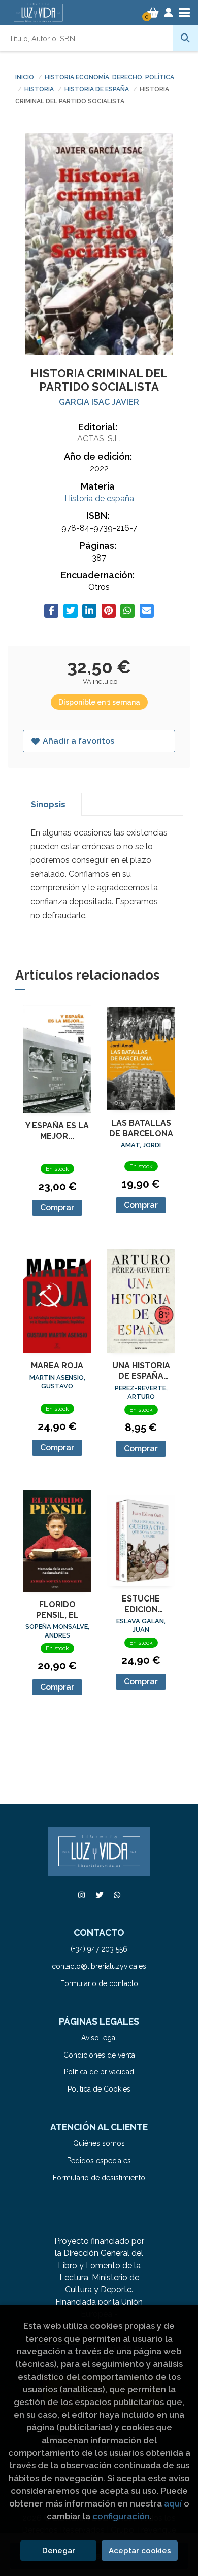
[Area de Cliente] (169, 13)
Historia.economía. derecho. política (109, 77)
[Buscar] (185, 38)
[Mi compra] (153, 13)
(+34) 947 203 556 (99, 1949)
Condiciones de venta (99, 2055)
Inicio (25, 77)
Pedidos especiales (99, 2161)
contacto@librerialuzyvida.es (99, 1966)
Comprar (57, 1208)
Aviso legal (99, 2038)
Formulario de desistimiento (99, 2178)
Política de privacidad (99, 2072)
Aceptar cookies (140, 2551)
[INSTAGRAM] (81, 1895)
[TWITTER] (99, 1895)
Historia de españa (97, 89)
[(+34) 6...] (117, 1895)
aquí (173, 2503)
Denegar (59, 2551)
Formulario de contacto (99, 1983)
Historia (40, 89)
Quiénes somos (99, 2143)
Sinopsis (48, 804)
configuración (121, 2516)
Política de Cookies (99, 2089)
